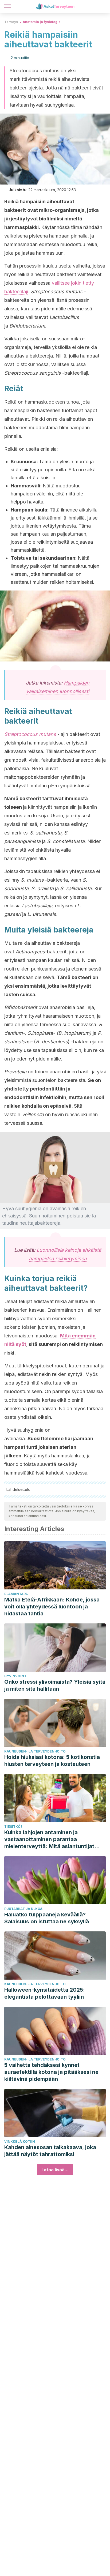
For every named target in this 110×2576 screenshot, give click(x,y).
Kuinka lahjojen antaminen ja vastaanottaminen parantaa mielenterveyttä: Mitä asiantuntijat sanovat (49, 1839)
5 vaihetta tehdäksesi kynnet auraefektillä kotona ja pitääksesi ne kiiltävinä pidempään (51, 2072)
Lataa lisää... (55, 2170)
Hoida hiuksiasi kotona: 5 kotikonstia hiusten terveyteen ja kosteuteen (52, 1761)
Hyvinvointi (16, 1676)
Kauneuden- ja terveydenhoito (35, 1751)
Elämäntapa (16, 1594)
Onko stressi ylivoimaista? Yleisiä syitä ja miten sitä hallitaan (55, 1685)
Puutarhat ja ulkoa (23, 1909)
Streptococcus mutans (30, 734)
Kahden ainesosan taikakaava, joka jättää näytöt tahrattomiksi (50, 2151)
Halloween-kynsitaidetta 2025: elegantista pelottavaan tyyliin (45, 1993)
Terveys (11, 22)
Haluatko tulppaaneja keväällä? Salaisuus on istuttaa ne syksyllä (47, 1918)
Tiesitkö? (13, 1827)
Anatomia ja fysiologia (42, 22)
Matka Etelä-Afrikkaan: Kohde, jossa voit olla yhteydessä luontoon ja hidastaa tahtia (52, 1607)
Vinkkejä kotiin (20, 2141)
